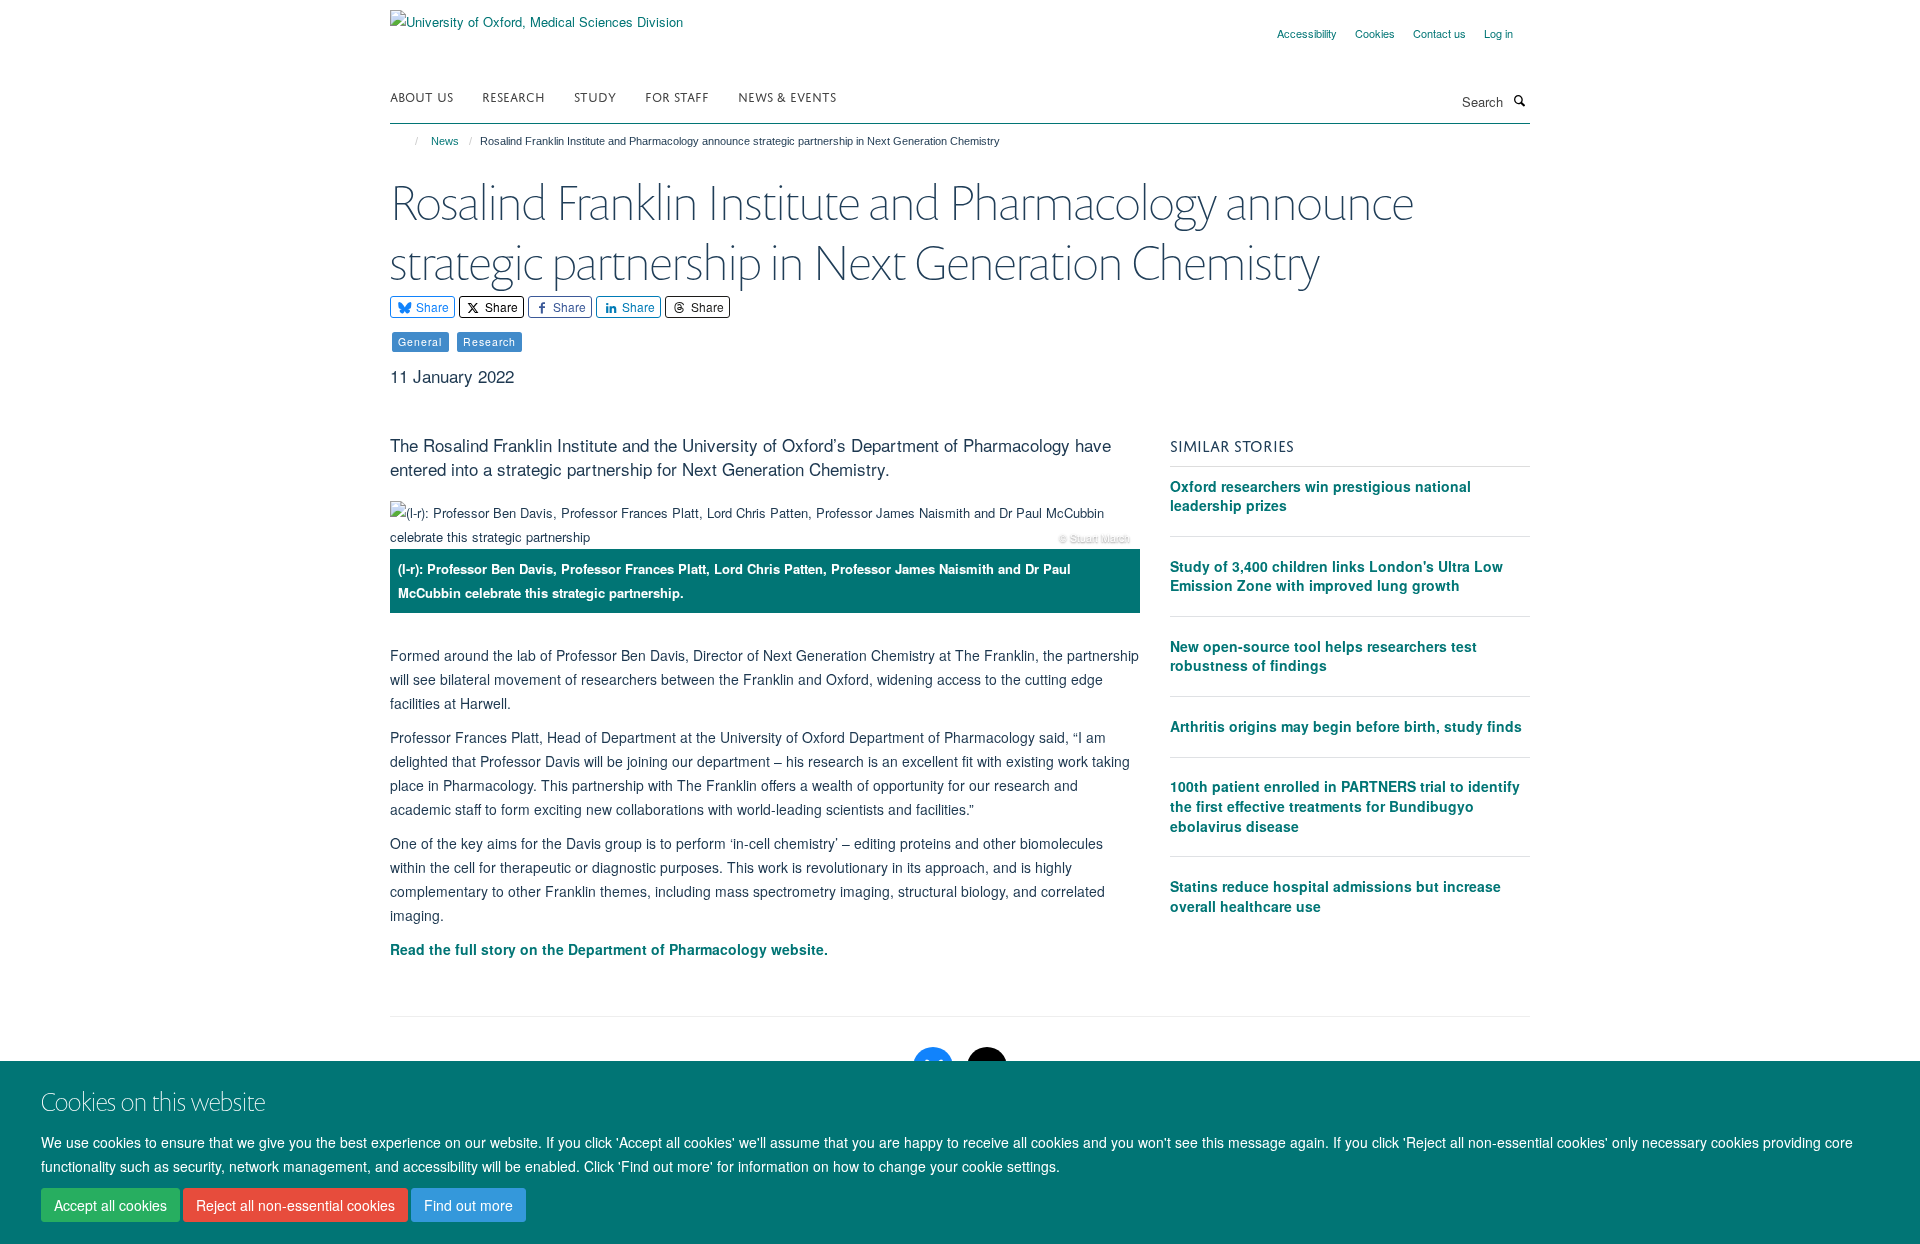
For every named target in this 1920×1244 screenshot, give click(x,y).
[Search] (1519, 100)
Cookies (1375, 33)
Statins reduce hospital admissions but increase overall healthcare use (1335, 896)
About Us (421, 95)
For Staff (677, 95)
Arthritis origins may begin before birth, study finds (1346, 726)
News (445, 141)
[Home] (407, 141)
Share (431, 306)
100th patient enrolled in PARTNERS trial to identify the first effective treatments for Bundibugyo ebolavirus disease (1345, 805)
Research (513, 95)
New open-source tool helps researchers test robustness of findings (1323, 656)
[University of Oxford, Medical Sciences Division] (536, 14)
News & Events (787, 95)
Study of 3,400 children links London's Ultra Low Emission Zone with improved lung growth (1336, 576)
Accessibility (1307, 33)
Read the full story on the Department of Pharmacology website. (611, 949)
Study (595, 95)
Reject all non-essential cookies (295, 1205)
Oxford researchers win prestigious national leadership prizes (1320, 496)
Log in (1498, 33)
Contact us (1439, 33)
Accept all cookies (110, 1205)
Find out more (468, 1205)
